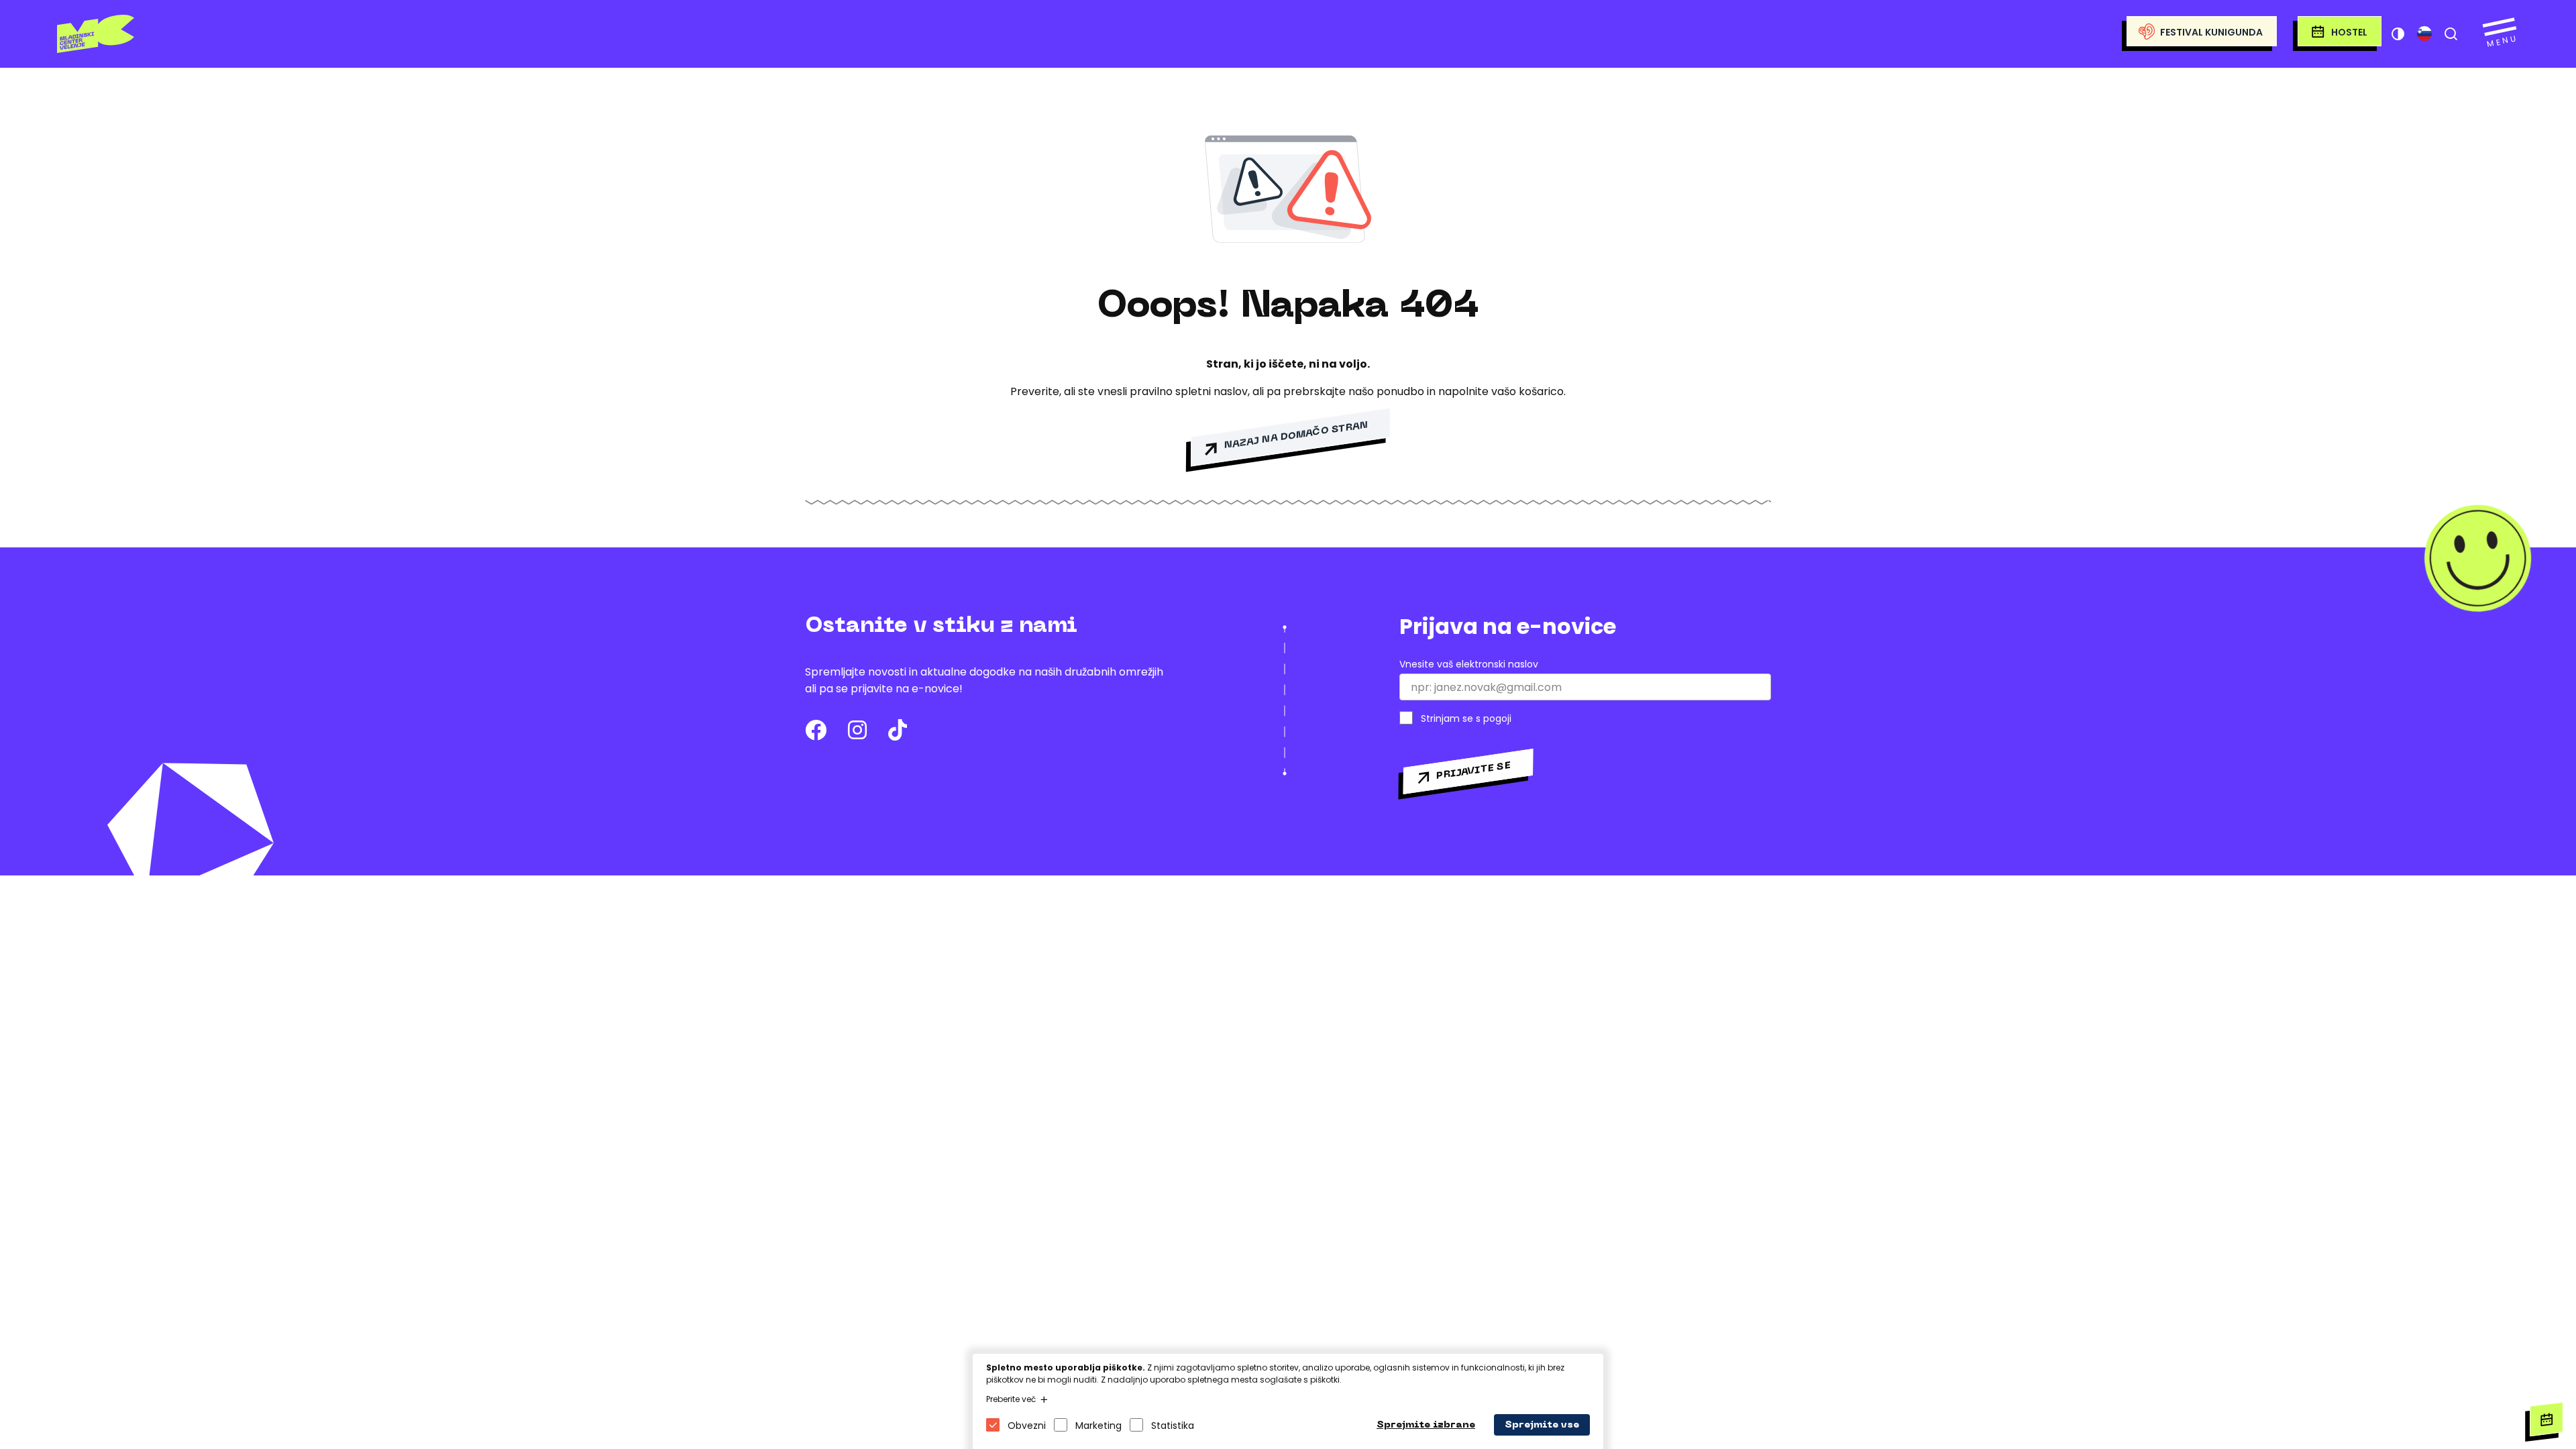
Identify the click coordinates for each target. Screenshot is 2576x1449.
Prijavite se (1473, 770)
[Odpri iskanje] (2451, 34)
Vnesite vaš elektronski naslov (1469, 664)
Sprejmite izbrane (1426, 1425)
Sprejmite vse (1542, 1425)
